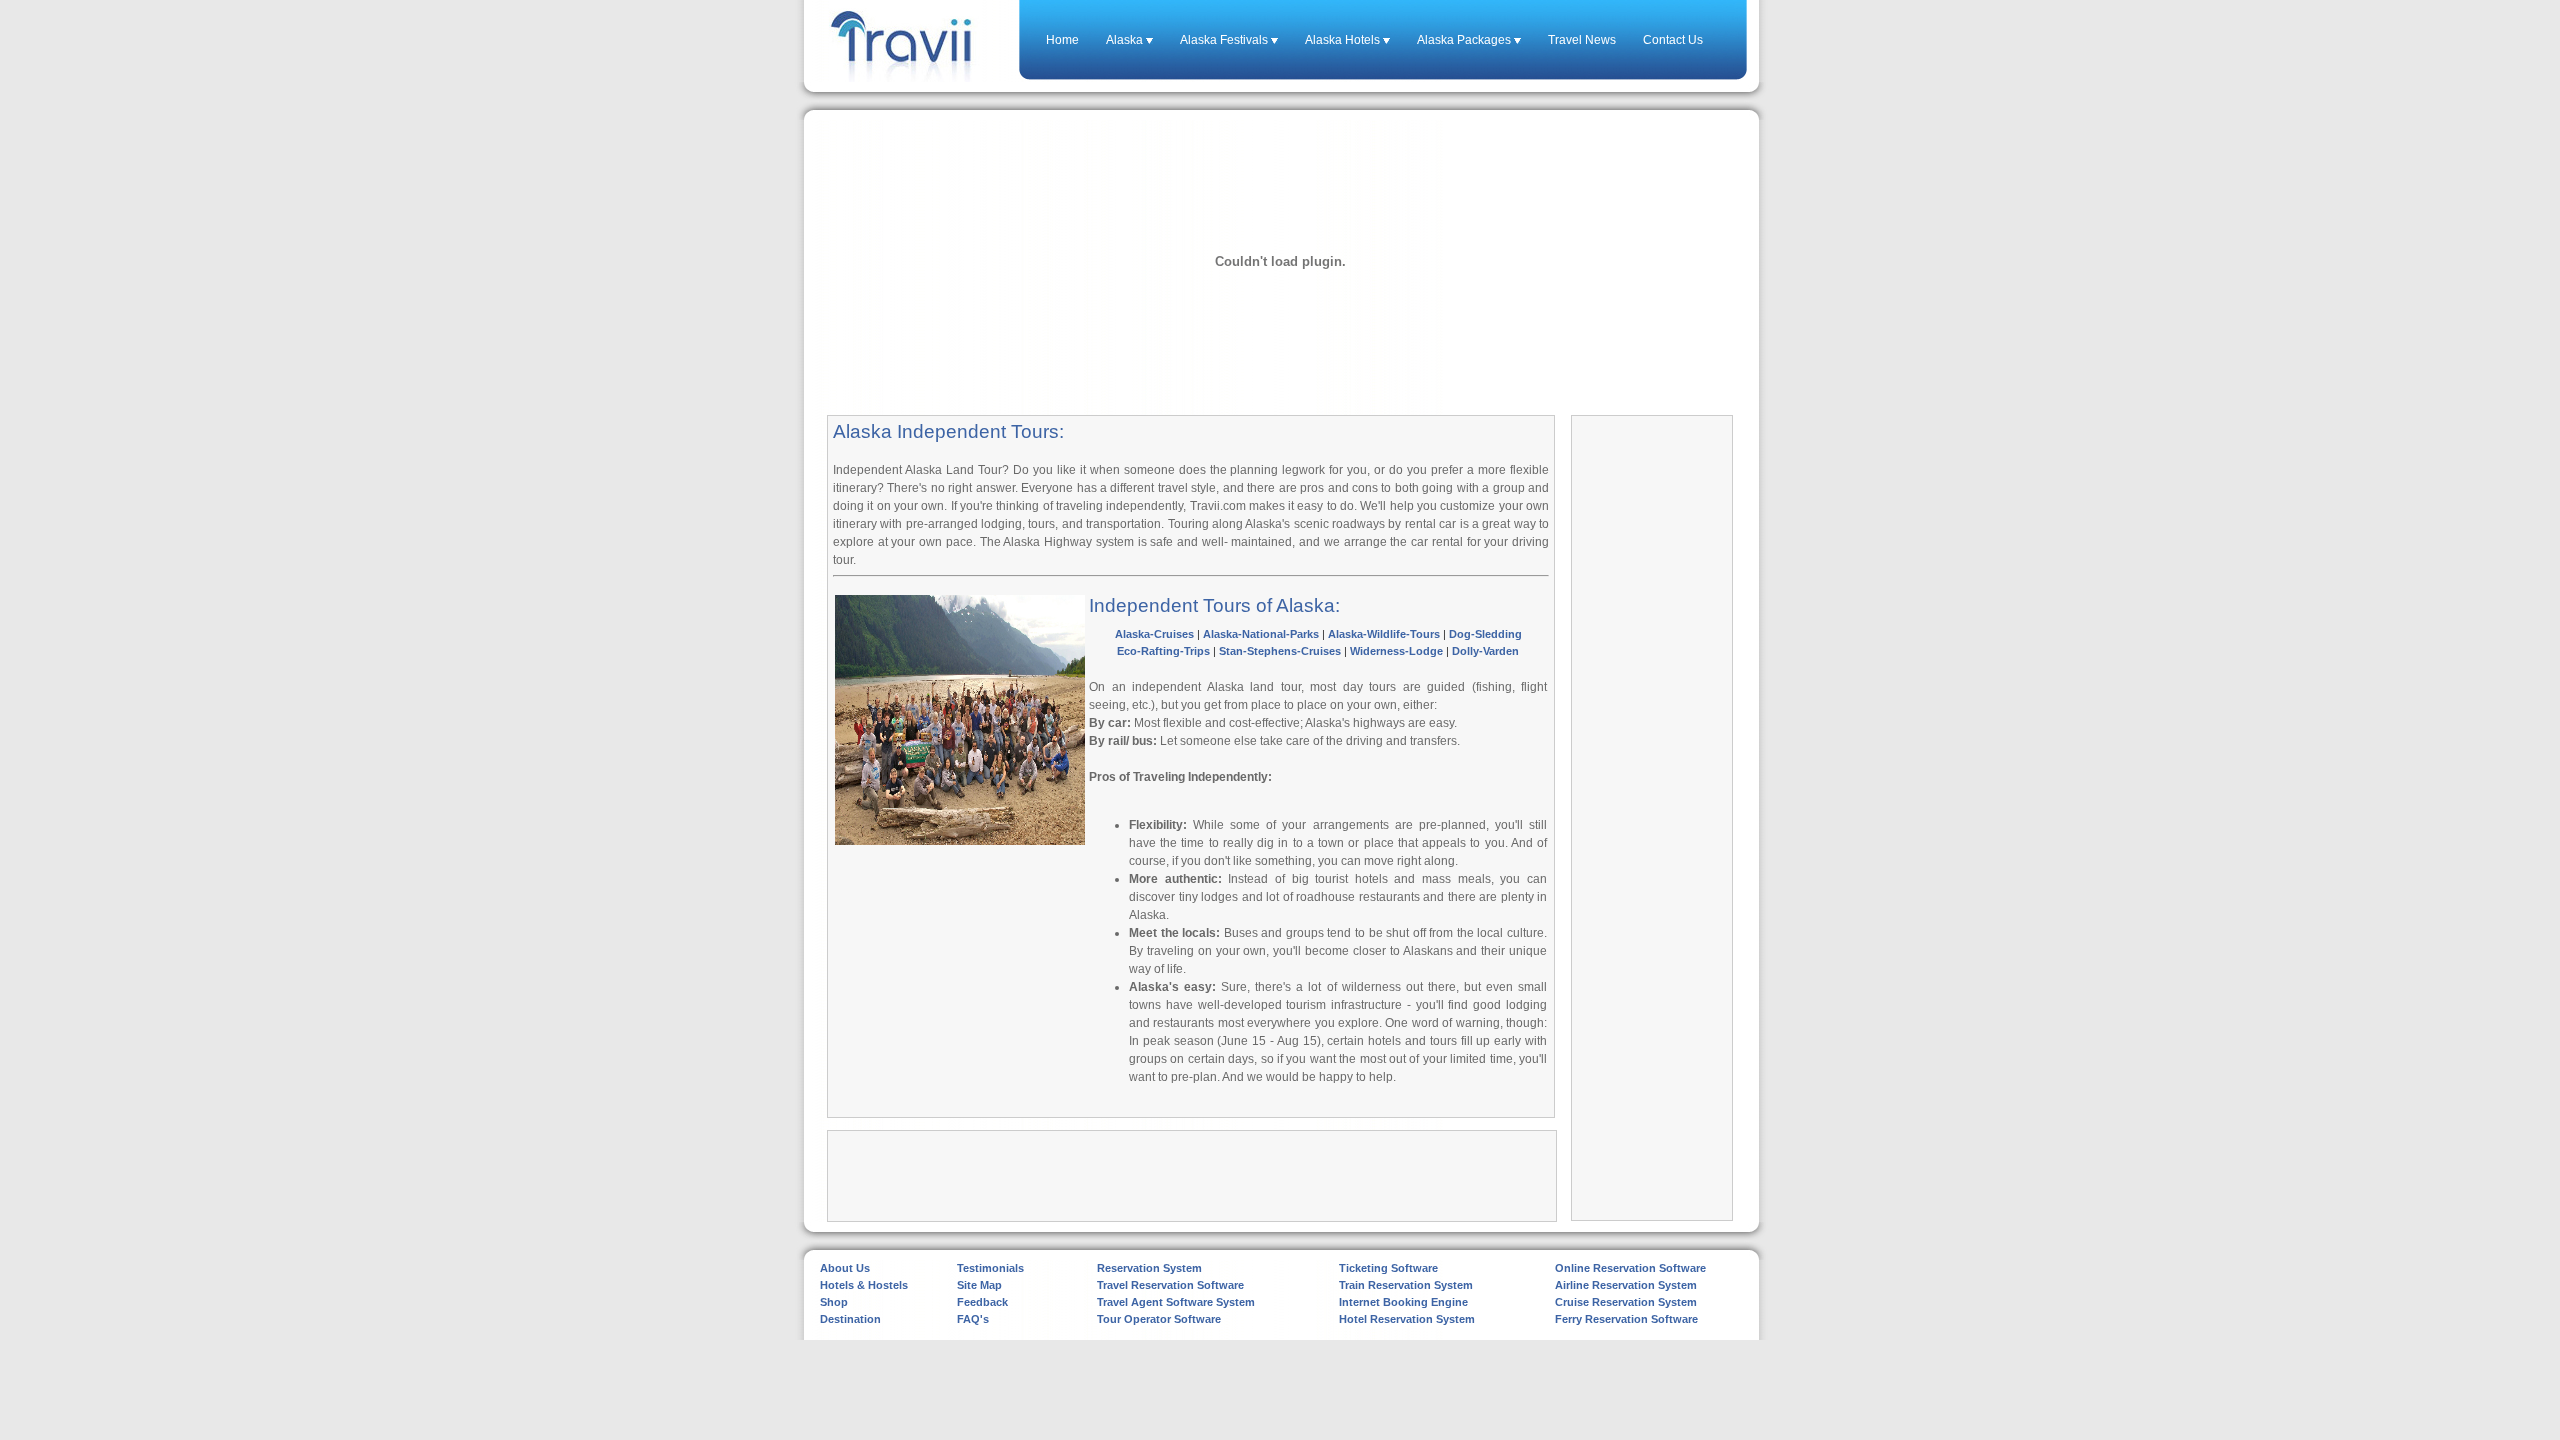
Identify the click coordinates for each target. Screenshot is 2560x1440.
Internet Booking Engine (1403, 1302)
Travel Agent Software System (1176, 1302)
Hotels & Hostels (864, 1285)
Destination (850, 1319)
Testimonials (990, 1268)
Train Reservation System (1406, 1285)
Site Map (979, 1285)
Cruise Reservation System (1626, 1302)
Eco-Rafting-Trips (1163, 651)
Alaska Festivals (1225, 40)
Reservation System (1149, 1268)
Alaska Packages (1465, 40)
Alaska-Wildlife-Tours (1384, 634)
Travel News (1582, 40)
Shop (834, 1302)
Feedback (982, 1302)
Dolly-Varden (1485, 651)
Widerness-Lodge (1396, 651)
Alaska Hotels (1344, 40)
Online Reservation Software (1630, 1268)
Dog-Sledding (1485, 634)
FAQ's (973, 1319)
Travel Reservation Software (1170, 1285)
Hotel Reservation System (1407, 1319)
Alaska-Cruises (1154, 634)
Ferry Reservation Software (1626, 1319)
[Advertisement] (960, 982)
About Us (845, 1268)
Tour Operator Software (1159, 1319)
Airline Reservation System (1626, 1285)
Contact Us (1673, 40)
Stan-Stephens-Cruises (1280, 651)
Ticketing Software (1388, 1268)
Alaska (1126, 40)
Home (1062, 40)
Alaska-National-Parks (1261, 634)
